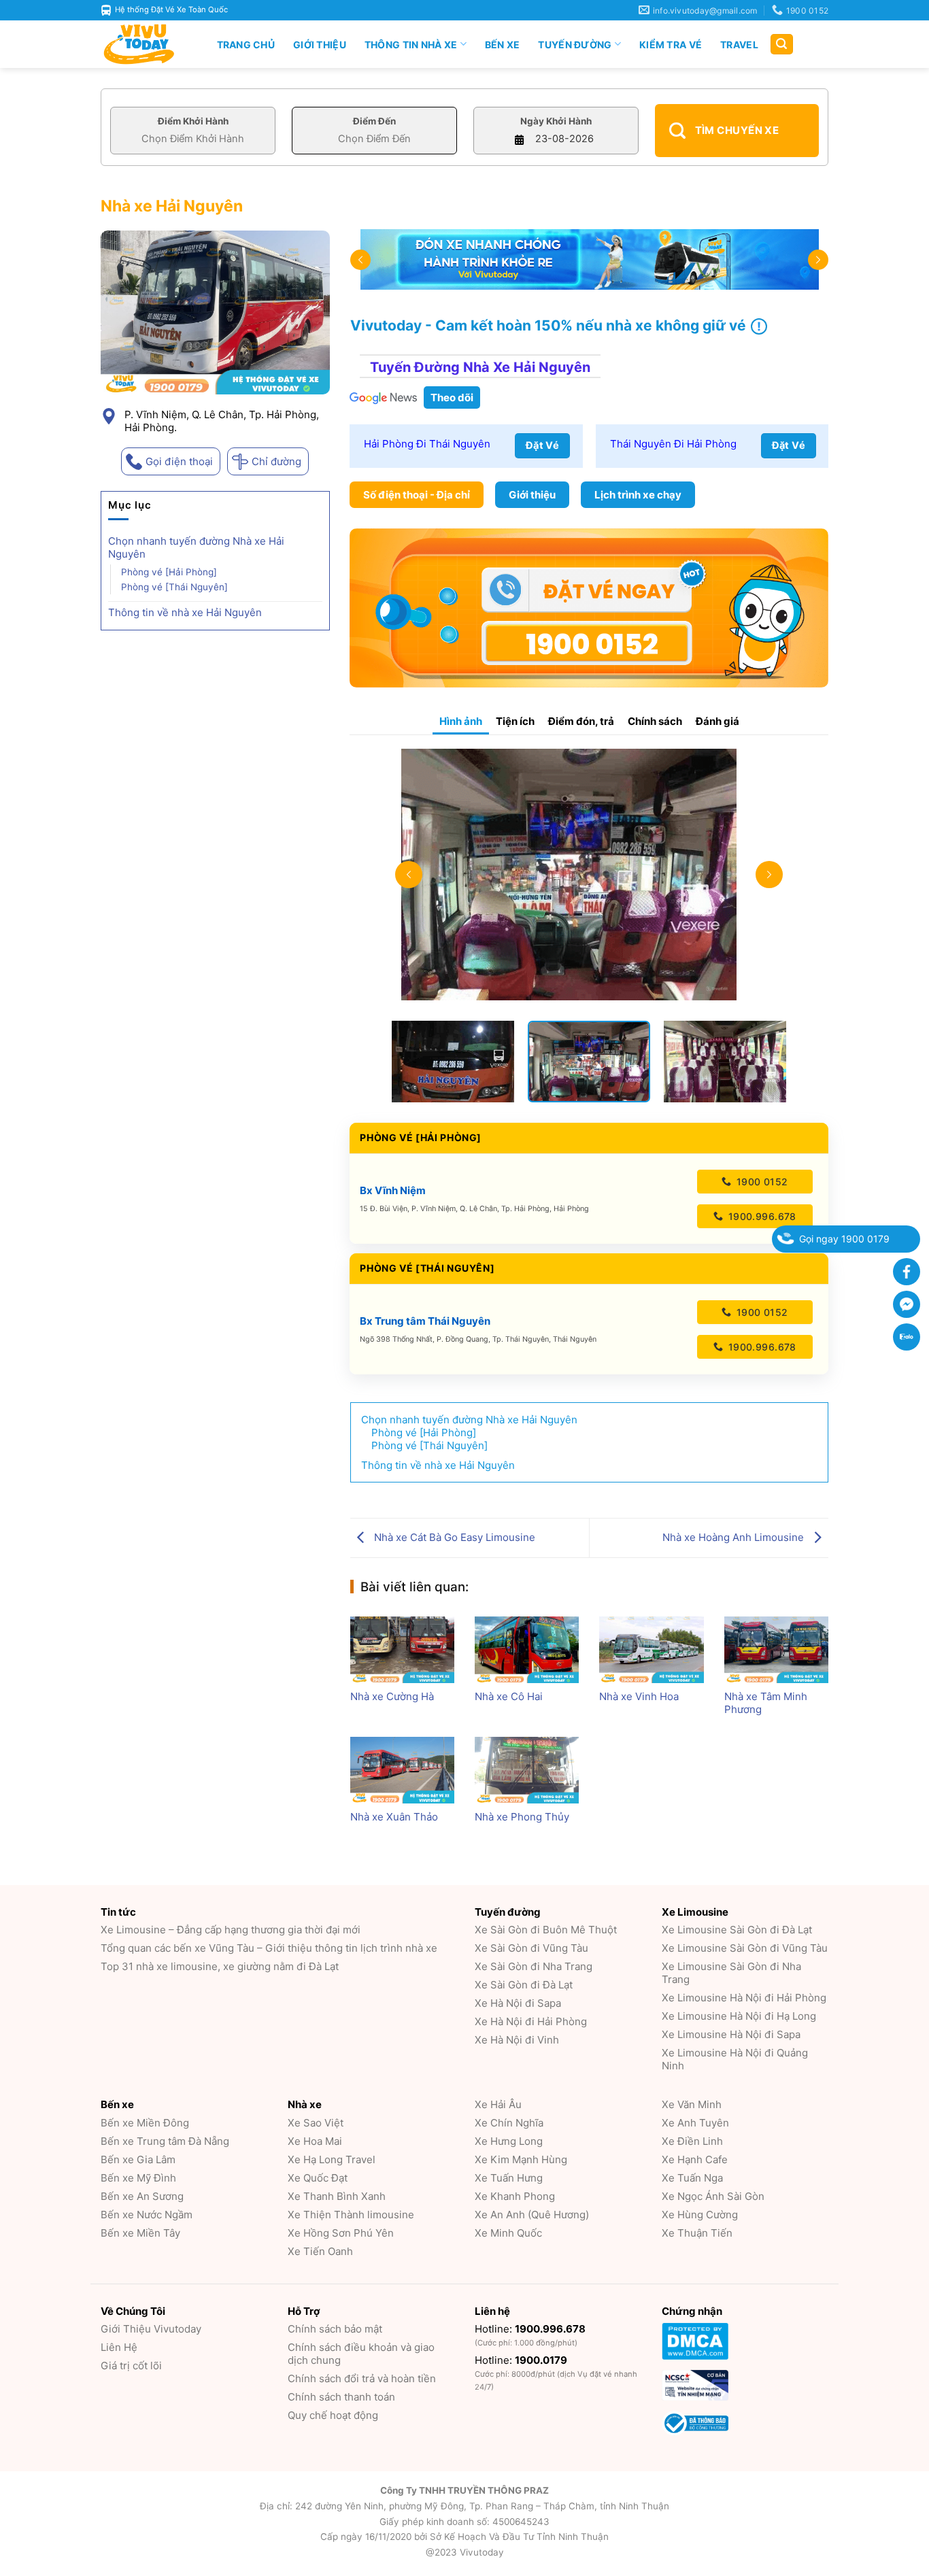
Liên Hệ (119, 2347)
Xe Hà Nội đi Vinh (517, 2040)
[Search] (782, 45)
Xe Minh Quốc (508, 2233)
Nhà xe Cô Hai (509, 1696)
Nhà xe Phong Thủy (522, 1817)
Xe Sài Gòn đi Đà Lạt (524, 1985)
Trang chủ (246, 45)
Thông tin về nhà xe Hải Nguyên (185, 612)
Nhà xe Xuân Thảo (394, 1817)
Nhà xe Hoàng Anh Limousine (734, 1537)
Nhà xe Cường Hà (392, 1696)
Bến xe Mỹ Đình (138, 2178)
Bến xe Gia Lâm (138, 2159)
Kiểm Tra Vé (671, 45)
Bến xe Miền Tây (140, 2233)
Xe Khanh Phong (515, 2196)
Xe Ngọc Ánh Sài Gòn (713, 2196)
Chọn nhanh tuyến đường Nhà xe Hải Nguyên (196, 547)
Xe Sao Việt (316, 2123)
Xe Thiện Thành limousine (351, 2215)
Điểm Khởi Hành (193, 121)
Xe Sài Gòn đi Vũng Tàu (531, 1948)
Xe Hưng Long (509, 2141)
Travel (739, 45)
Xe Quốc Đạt (318, 2178)
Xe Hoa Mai (315, 2141)
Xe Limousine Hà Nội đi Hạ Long (739, 2016)
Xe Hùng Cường (700, 2215)
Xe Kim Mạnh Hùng (521, 2159)
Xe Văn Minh (692, 2104)
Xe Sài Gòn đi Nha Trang (534, 1966)
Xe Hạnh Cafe (695, 2159)
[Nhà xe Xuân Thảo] (402, 1770)
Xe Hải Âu (498, 2104)
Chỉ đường (276, 461)
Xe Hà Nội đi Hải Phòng (531, 2021)
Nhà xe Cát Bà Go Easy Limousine (453, 1537)
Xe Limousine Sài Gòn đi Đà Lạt (737, 1930)
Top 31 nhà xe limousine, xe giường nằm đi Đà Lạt (220, 1966)
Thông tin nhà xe (411, 45)
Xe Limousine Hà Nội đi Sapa (731, 2034)
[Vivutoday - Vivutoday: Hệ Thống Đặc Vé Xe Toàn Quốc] (145, 44)
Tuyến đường (575, 45)
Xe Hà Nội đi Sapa (518, 2003)
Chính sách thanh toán (341, 2397)
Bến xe (503, 45)
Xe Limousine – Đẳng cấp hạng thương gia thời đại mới (231, 1930)
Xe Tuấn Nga (692, 2178)
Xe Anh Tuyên (695, 2123)
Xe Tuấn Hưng (509, 2178)
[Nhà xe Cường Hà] (402, 1650)
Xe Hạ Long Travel (332, 2159)
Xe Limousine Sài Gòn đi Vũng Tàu (745, 1948)
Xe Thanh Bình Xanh (337, 2196)
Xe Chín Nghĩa (509, 2123)
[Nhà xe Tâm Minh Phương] (776, 1650)
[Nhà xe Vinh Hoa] (651, 1650)
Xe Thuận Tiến (697, 2233)
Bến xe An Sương (142, 2196)
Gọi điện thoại (179, 461)
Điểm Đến (374, 121)
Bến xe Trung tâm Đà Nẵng (165, 2141)
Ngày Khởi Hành (556, 121)
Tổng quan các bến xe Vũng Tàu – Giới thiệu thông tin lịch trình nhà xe (269, 1948)
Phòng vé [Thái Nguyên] (174, 587)
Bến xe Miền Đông (145, 2123)
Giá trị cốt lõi (131, 2366)
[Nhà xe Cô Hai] (527, 1650)
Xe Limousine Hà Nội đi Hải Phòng (744, 1998)
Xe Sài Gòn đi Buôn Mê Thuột (546, 1930)
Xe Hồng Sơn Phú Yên (341, 2233)
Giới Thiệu (320, 45)
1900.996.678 (760, 1216)
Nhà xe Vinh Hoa (639, 1696)
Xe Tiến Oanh (320, 2251)
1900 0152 (760, 1182)
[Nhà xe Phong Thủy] (527, 1770)
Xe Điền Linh (692, 2141)
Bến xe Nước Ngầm (147, 2215)
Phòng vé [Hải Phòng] (169, 572)
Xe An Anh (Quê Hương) (532, 2215)
